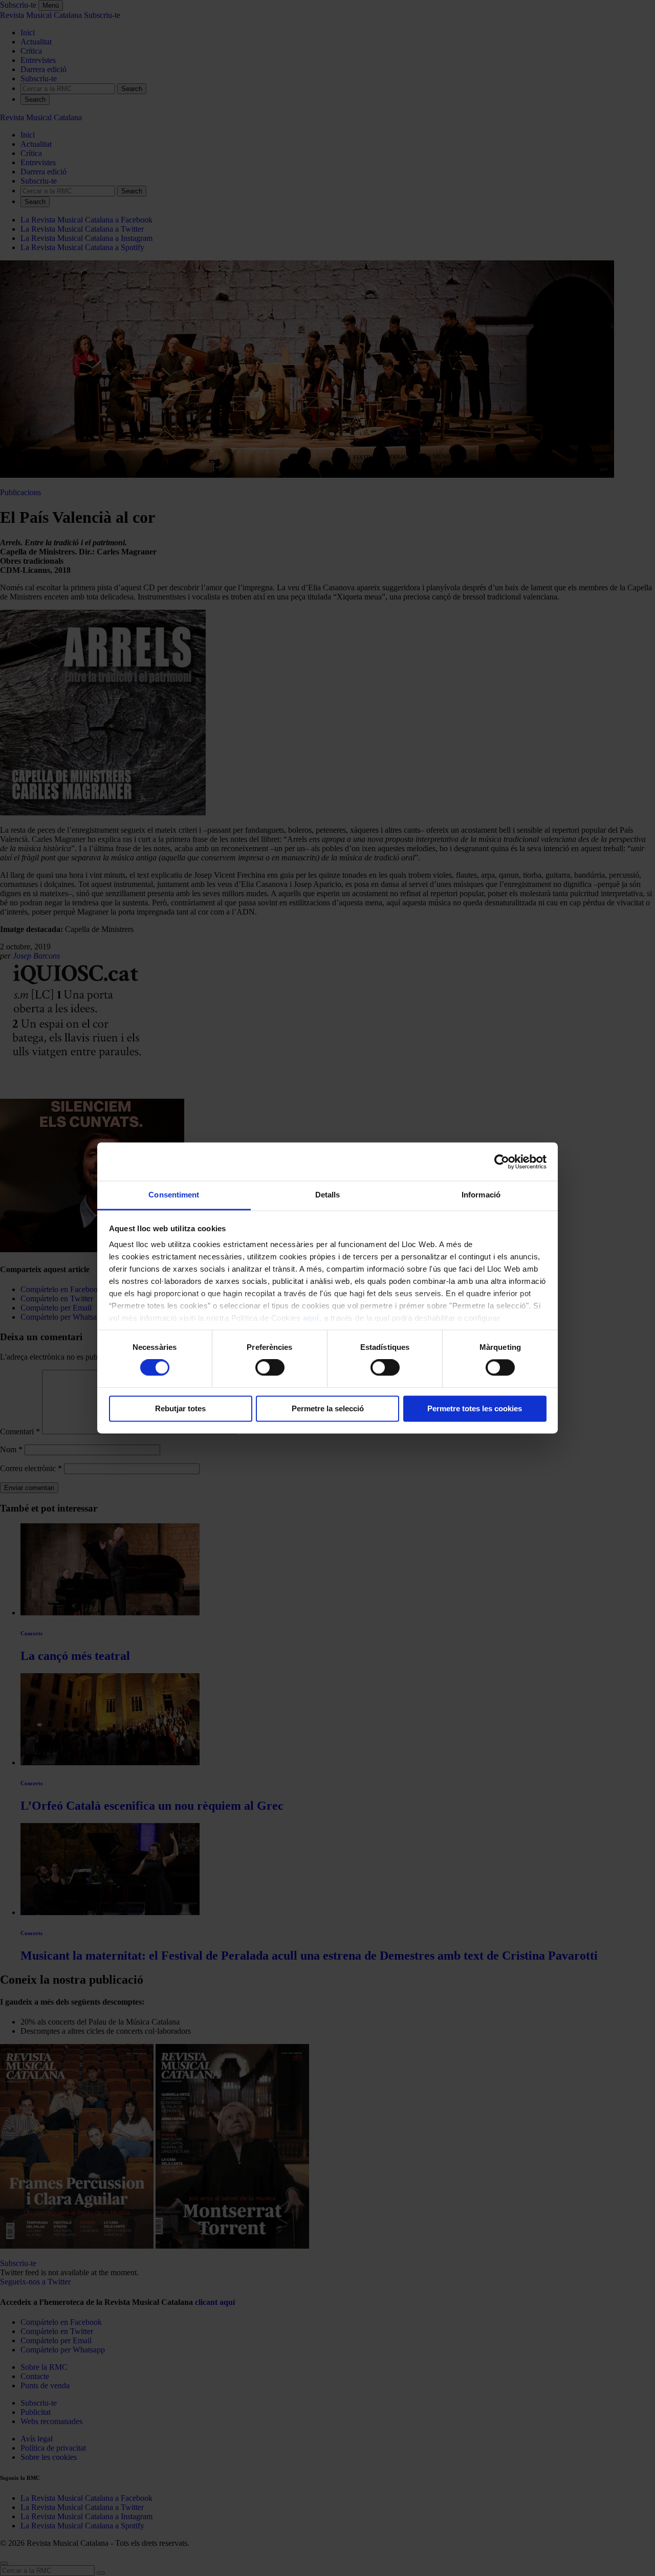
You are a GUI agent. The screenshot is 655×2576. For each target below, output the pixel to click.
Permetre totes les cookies (475, 1408)
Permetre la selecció (328, 1408)
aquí (311, 1318)
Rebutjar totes (180, 1408)
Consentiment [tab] (174, 1195)
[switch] (270, 1368)
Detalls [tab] (328, 1195)
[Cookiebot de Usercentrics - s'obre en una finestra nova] (502, 1162)
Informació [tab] (481, 1195)
